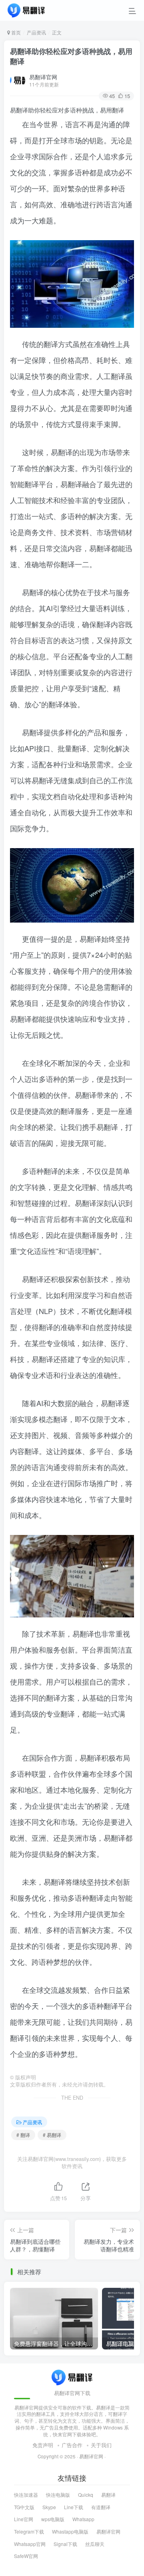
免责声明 (43, 2445)
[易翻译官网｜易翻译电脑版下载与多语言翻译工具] (72, 2376)
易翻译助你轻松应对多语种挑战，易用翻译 (71, 56)
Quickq (86, 2495)
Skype (49, 2507)
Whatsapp (83, 2519)
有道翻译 (101, 2507)
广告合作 (72, 2445)
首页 (15, 32)
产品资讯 (36, 32)
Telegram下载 (29, 2531)
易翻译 (108, 2495)
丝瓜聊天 (95, 2544)
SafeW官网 (26, 2556)
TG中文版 (24, 2507)
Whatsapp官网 (30, 2544)
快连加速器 (26, 2495)
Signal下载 (65, 2544)
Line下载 (74, 2507)
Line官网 (24, 2519)
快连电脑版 (58, 2495)
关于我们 (101, 2445)
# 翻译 (23, 2135)
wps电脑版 (53, 2519)
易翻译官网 (43, 77)
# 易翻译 (52, 2135)
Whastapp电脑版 (70, 2531)
